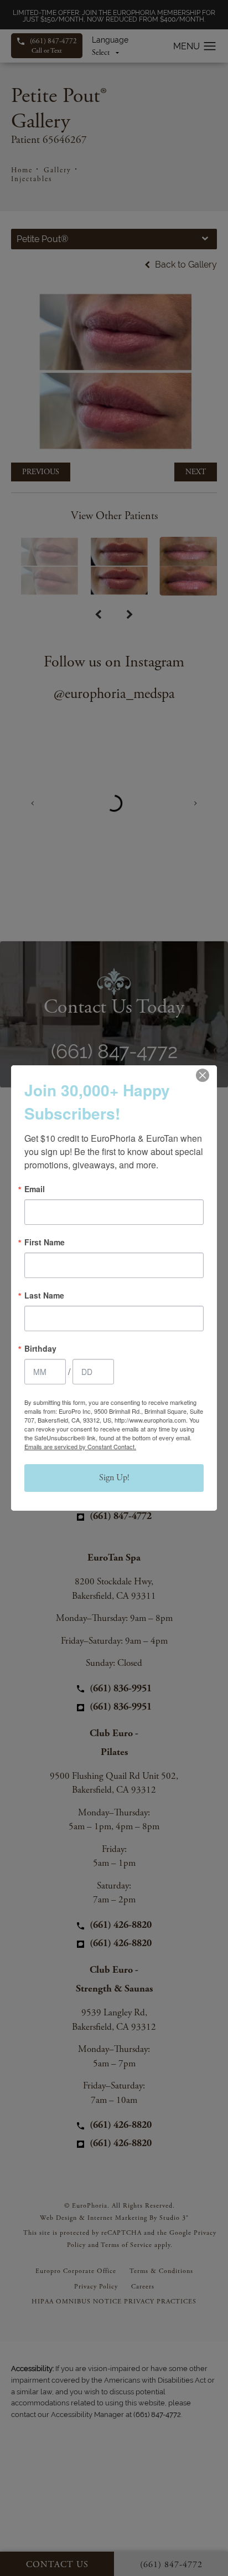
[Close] (203, 1075)
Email (35, 1189)
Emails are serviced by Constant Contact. (80, 1446)
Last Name (44, 1295)
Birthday (40, 1348)
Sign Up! (114, 1478)
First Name (45, 1242)
